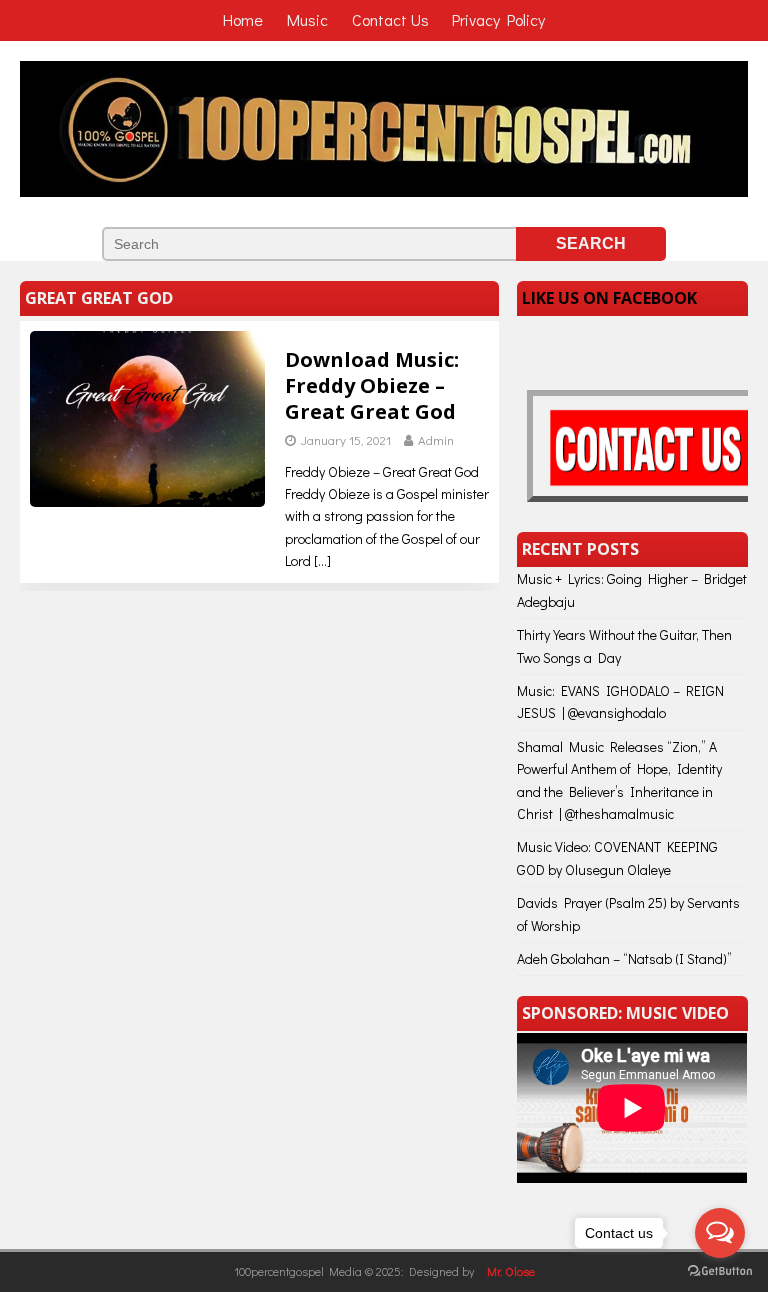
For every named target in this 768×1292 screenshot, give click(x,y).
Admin (436, 439)
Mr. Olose (511, 1271)
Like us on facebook (609, 298)
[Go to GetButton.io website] (720, 1271)
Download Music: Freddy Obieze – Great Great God (372, 385)
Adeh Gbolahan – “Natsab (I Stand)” (624, 958)
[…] (322, 560)
